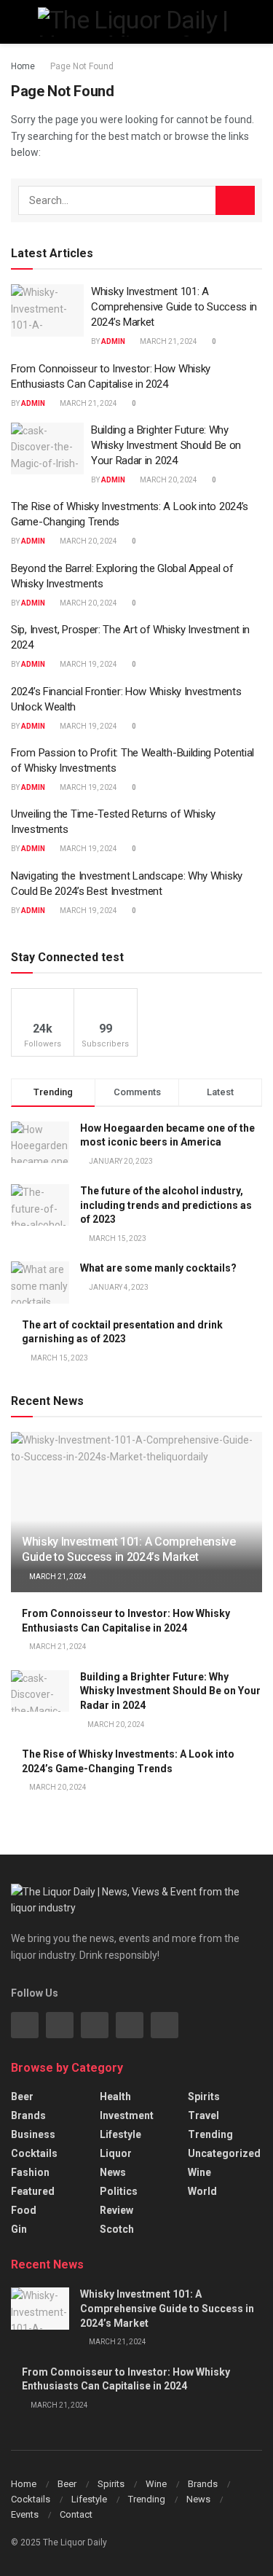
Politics (119, 2191)
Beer (22, 2097)
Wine (199, 2172)
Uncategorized (224, 2153)
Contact (76, 2514)
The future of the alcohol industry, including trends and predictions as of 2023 (166, 1205)
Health (115, 2097)
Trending (210, 2134)
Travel (203, 2115)
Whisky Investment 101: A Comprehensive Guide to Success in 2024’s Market (174, 307)
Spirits (204, 2097)
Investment (127, 2115)
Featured (33, 2191)
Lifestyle (120, 2134)
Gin (19, 2229)
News (113, 2172)
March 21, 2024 (168, 341)
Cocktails (34, 2153)
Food (24, 2210)
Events (25, 2514)
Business (33, 2134)
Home (23, 66)
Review (116, 2210)
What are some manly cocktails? (158, 1268)
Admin (113, 341)
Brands (28, 2115)
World (202, 2191)
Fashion (30, 2172)
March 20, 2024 (168, 480)
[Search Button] (235, 200)
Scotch (117, 2229)
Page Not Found (82, 66)
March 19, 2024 (88, 664)
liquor (116, 2153)
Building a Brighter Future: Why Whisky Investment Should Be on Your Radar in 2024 (166, 445)
